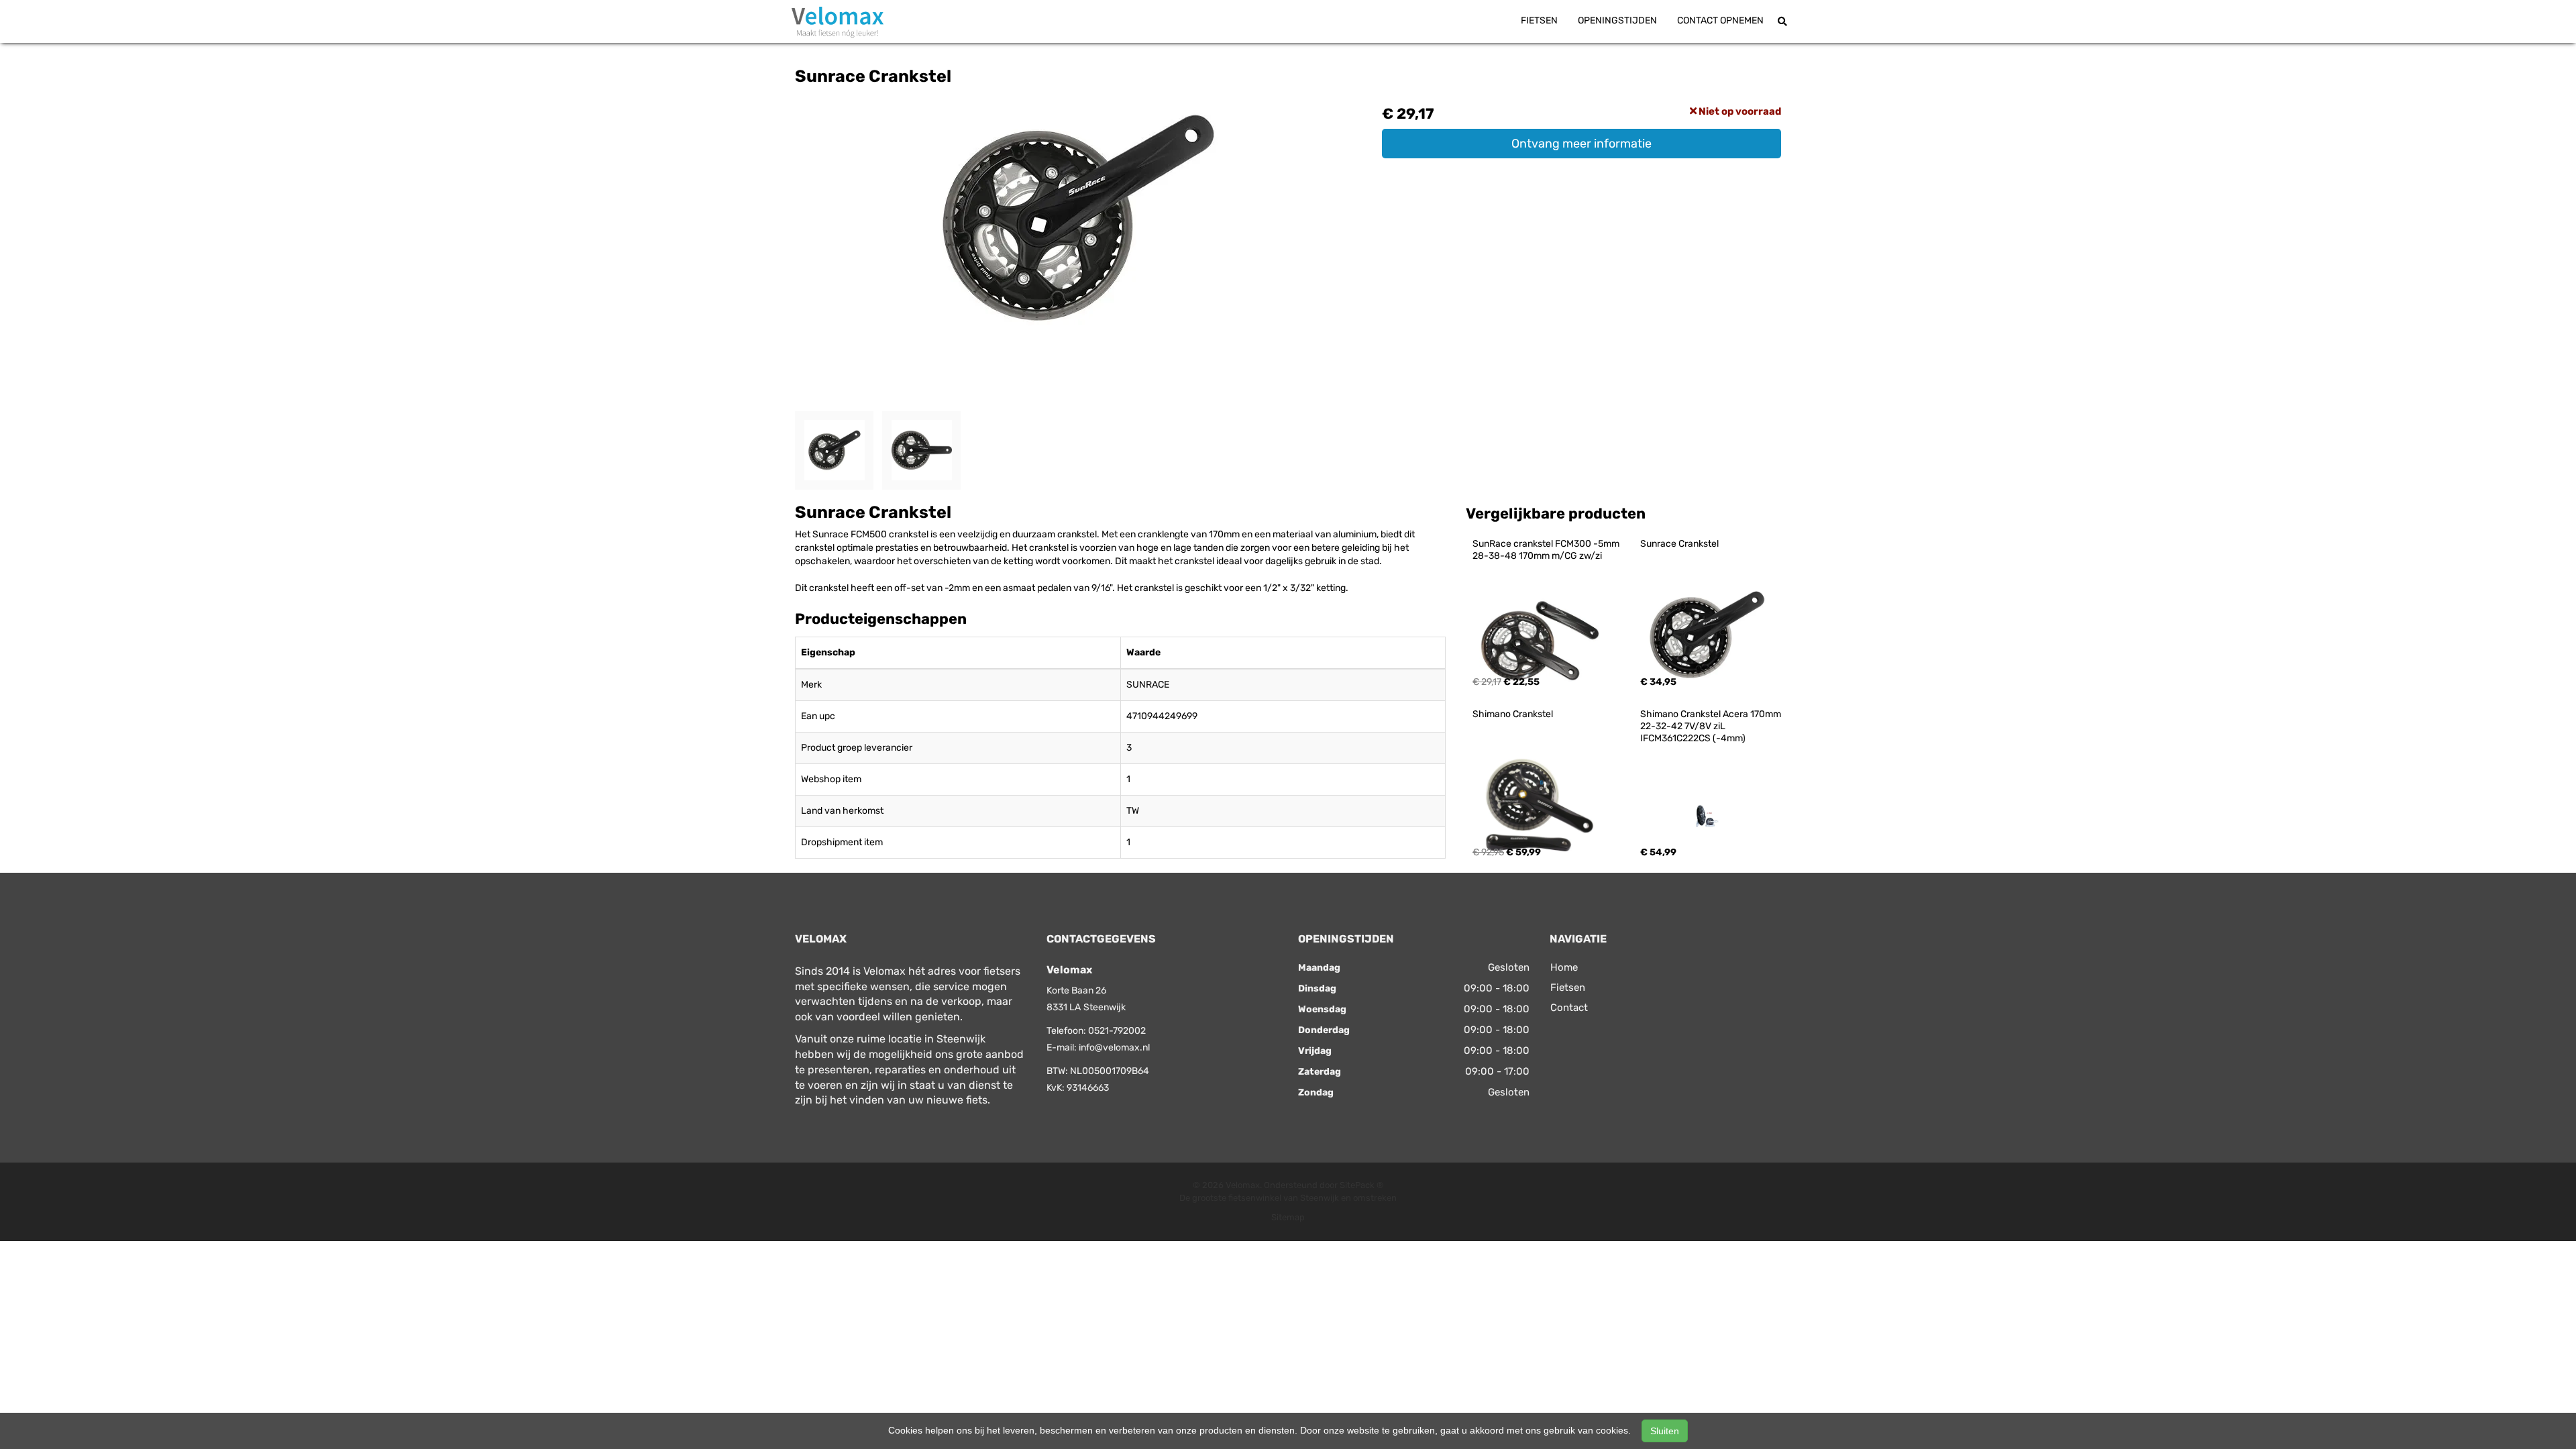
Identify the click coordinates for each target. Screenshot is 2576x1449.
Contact (1569, 1008)
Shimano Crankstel (1513, 714)
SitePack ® (1362, 1185)
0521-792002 (1117, 1031)
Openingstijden (1617, 20)
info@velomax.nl (1114, 1048)
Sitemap (1288, 1217)
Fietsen (1539, 20)
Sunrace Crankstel (1679, 544)
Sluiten (1665, 1431)
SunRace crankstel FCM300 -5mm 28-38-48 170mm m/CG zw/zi (1547, 550)
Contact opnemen (1720, 20)
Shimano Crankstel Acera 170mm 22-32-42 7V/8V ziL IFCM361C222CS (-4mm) (1712, 726)
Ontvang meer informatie (1581, 144)
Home (1564, 967)
